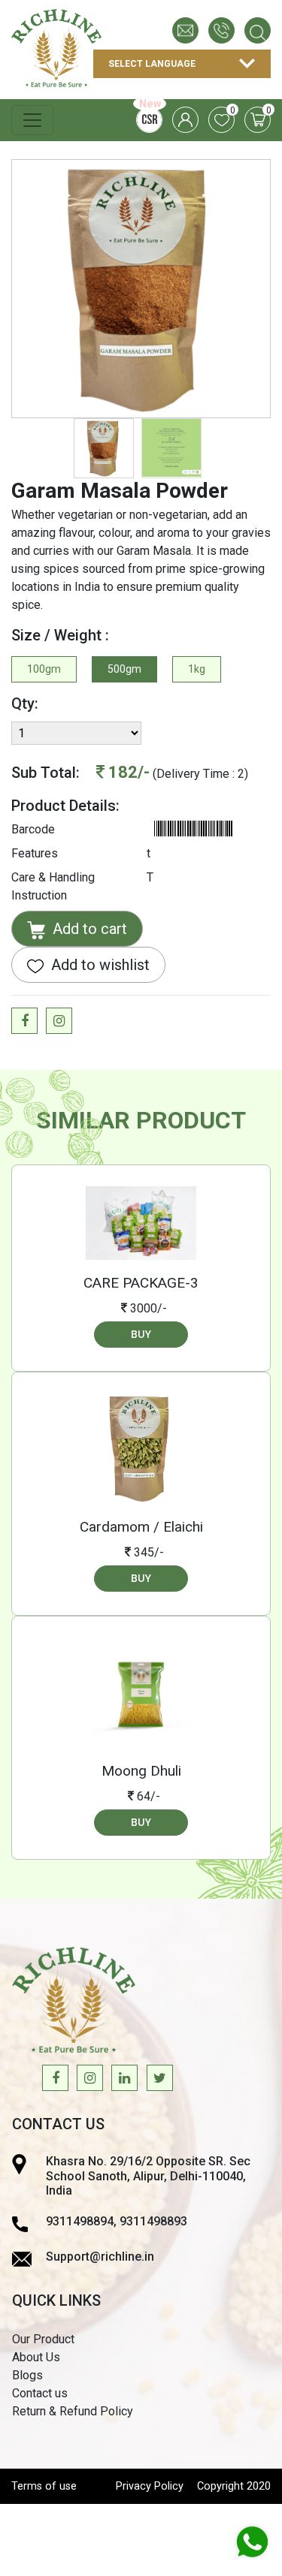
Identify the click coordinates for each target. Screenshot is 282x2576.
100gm (44, 669)
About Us (36, 2357)
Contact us (40, 2393)
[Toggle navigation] (32, 120)
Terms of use (44, 2486)
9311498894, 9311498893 (117, 2221)
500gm (124, 669)
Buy (141, 1334)
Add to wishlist (99, 965)
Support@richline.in (100, 2257)
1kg (197, 669)
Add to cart (88, 929)
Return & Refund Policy (73, 2411)
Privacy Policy (150, 2486)
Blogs (27, 2375)
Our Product (43, 2339)
